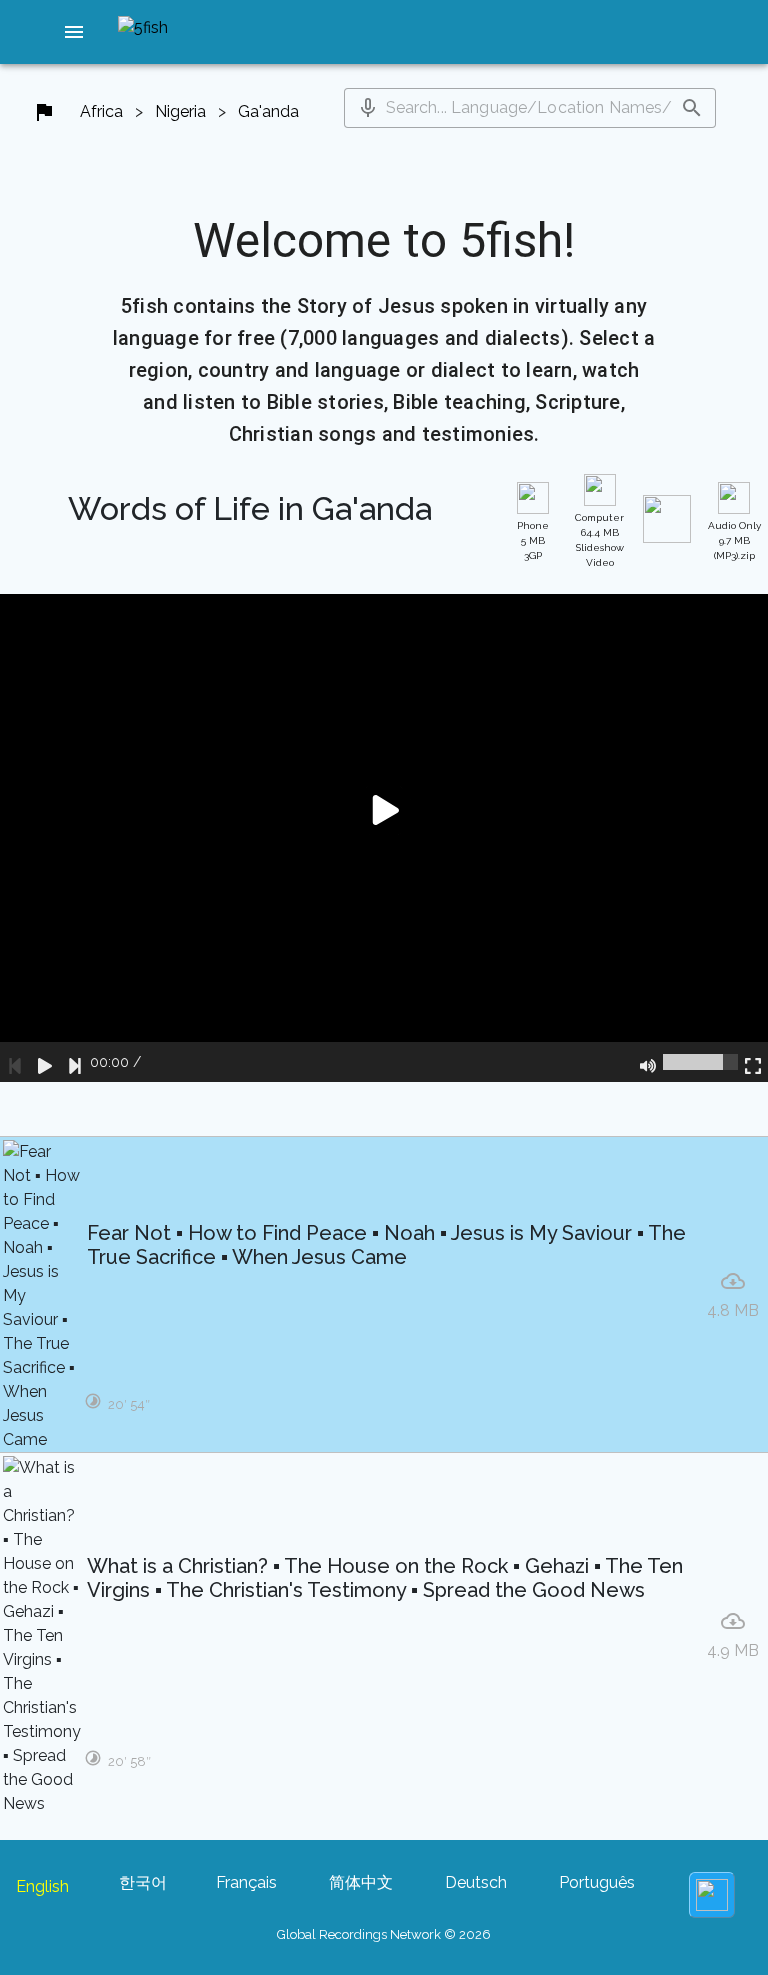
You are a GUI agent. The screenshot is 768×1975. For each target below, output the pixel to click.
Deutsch (476, 1882)
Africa (101, 111)
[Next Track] (75, 1062)
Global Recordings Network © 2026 (384, 1934)
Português (597, 1882)
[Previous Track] (15, 1062)
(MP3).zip (734, 540)
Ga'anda (268, 111)
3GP (533, 540)
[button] (74, 32)
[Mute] (648, 1062)
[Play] (45, 1062)
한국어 (143, 1882)
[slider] (700, 1062)
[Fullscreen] (753, 1062)
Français (246, 1882)
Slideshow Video (599, 540)
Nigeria (180, 111)
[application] (384, 838)
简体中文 (361, 1882)
